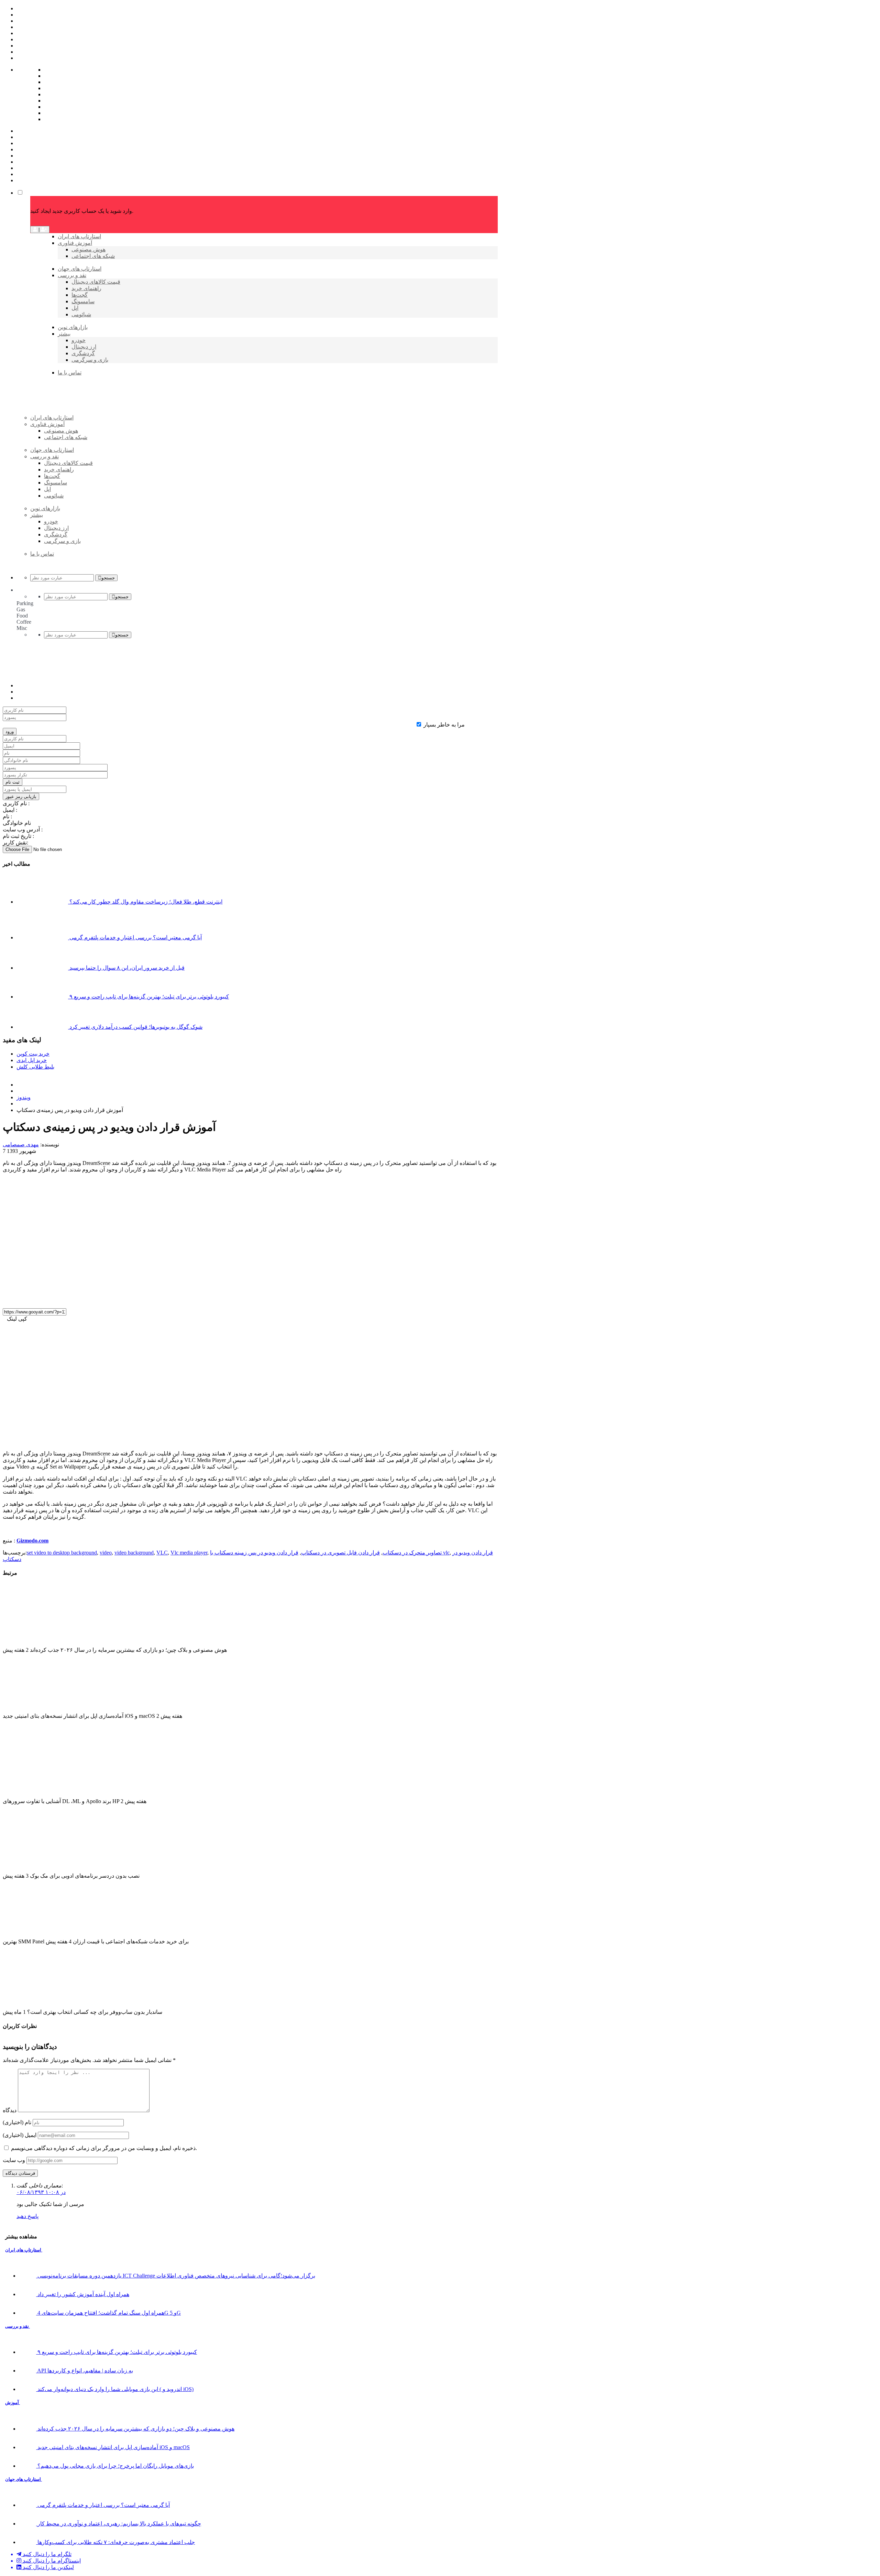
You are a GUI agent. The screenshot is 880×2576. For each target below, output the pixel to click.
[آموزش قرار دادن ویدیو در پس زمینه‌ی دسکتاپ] (126, 1300)
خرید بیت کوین (33, 1054)
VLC (162, 1553)
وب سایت (14, 2160)
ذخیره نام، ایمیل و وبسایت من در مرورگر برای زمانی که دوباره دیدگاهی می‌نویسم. (104, 2148)
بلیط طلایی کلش (35, 1067)
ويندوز (24, 1097)
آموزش (13, 2403)
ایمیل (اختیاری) (20, 2135)
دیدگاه (10, 2110)
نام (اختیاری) (17, 2122)
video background (134, 1553)
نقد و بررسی (18, 2326)
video (106, 1553)
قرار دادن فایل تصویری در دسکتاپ (340, 1553)
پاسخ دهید (27, 2216)
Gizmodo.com (32, 1541)
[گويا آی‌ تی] (83, 429)
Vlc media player (189, 1553)
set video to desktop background (62, 1553)
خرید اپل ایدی (32, 1060)
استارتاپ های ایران (24, 2250)
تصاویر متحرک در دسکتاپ (412, 1553)
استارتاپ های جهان (24, 2479)
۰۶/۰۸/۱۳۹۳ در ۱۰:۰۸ (41, 2192)
